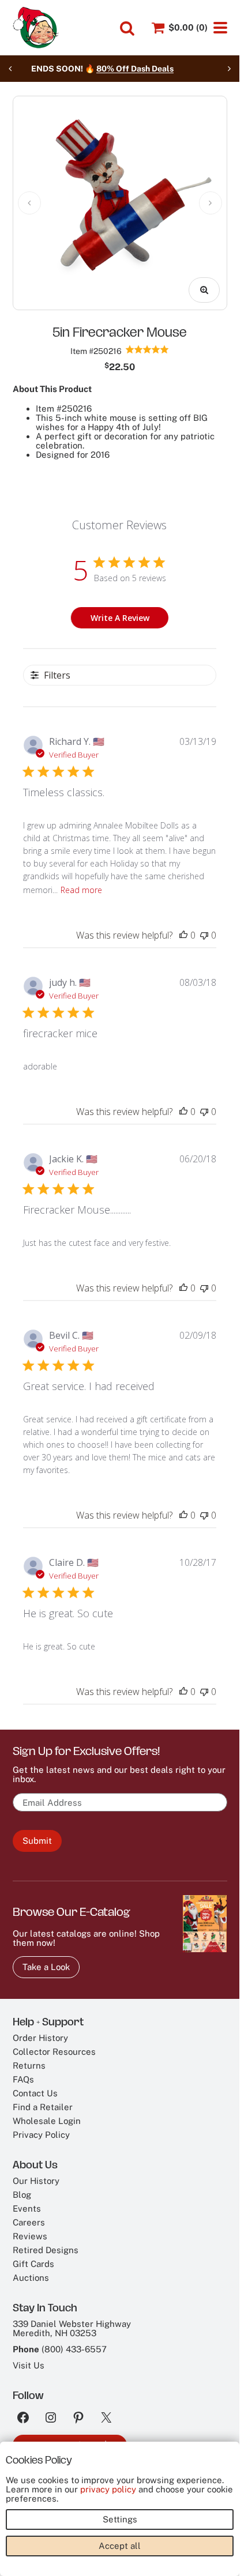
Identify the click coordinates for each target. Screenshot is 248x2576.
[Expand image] (204, 290)
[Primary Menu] (220, 28)
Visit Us (29, 2365)
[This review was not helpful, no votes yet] (204, 935)
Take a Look (46, 1967)
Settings (120, 2519)
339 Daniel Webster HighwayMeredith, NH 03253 (72, 2328)
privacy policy (108, 2489)
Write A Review (120, 618)
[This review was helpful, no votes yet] (183, 935)
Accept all (120, 2546)
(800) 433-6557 (74, 2349)
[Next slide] (229, 69)
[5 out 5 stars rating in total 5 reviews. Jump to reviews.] (147, 349)
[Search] (127, 28)
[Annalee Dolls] (36, 28)
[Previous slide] (10, 69)
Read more (81, 890)
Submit (37, 1841)
